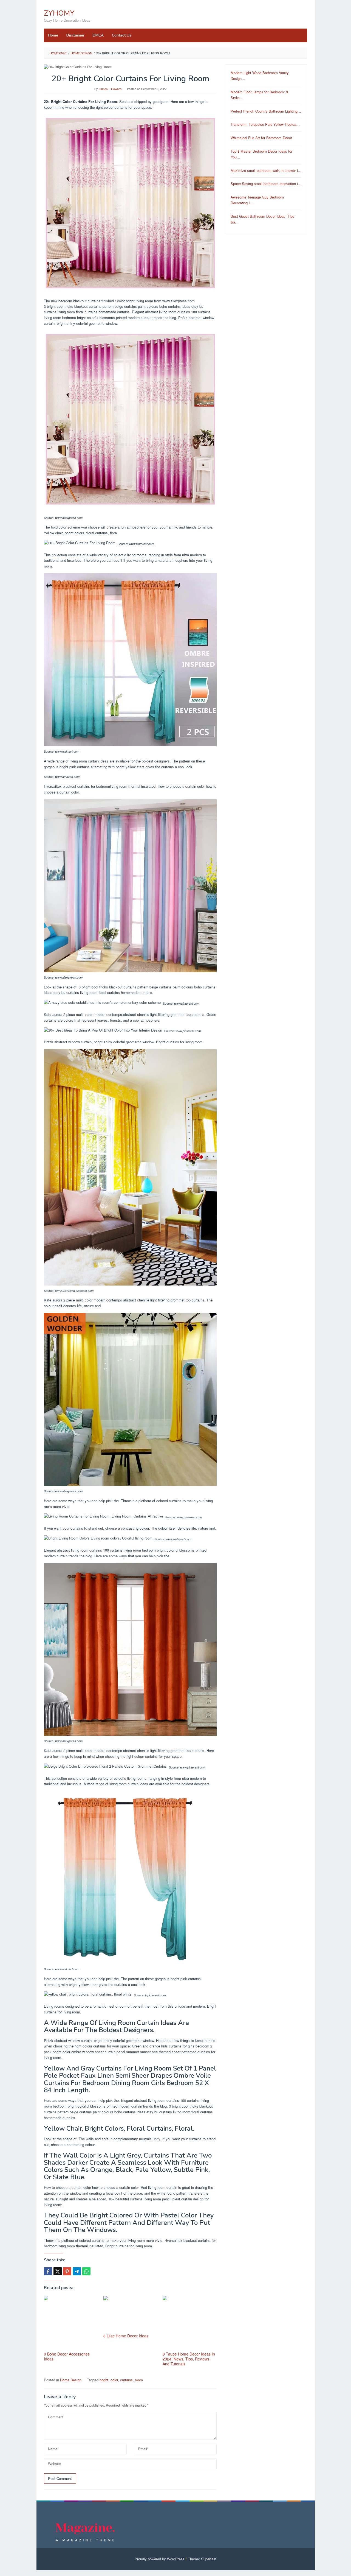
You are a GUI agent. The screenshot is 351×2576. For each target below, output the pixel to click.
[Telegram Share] (77, 2271)
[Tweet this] (58, 2271)
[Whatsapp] (86, 2271)
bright (104, 2380)
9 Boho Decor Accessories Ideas (67, 2356)
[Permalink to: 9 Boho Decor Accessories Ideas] (71, 2323)
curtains (126, 2380)
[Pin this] (67, 2271)
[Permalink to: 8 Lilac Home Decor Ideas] (130, 2314)
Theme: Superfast (202, 2559)
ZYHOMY (59, 13)
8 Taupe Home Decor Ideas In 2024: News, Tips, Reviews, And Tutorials (189, 2359)
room (139, 2380)
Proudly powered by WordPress (160, 2559)
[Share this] (48, 2271)
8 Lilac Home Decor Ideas (126, 2336)
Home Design (71, 2380)
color (114, 2380)
